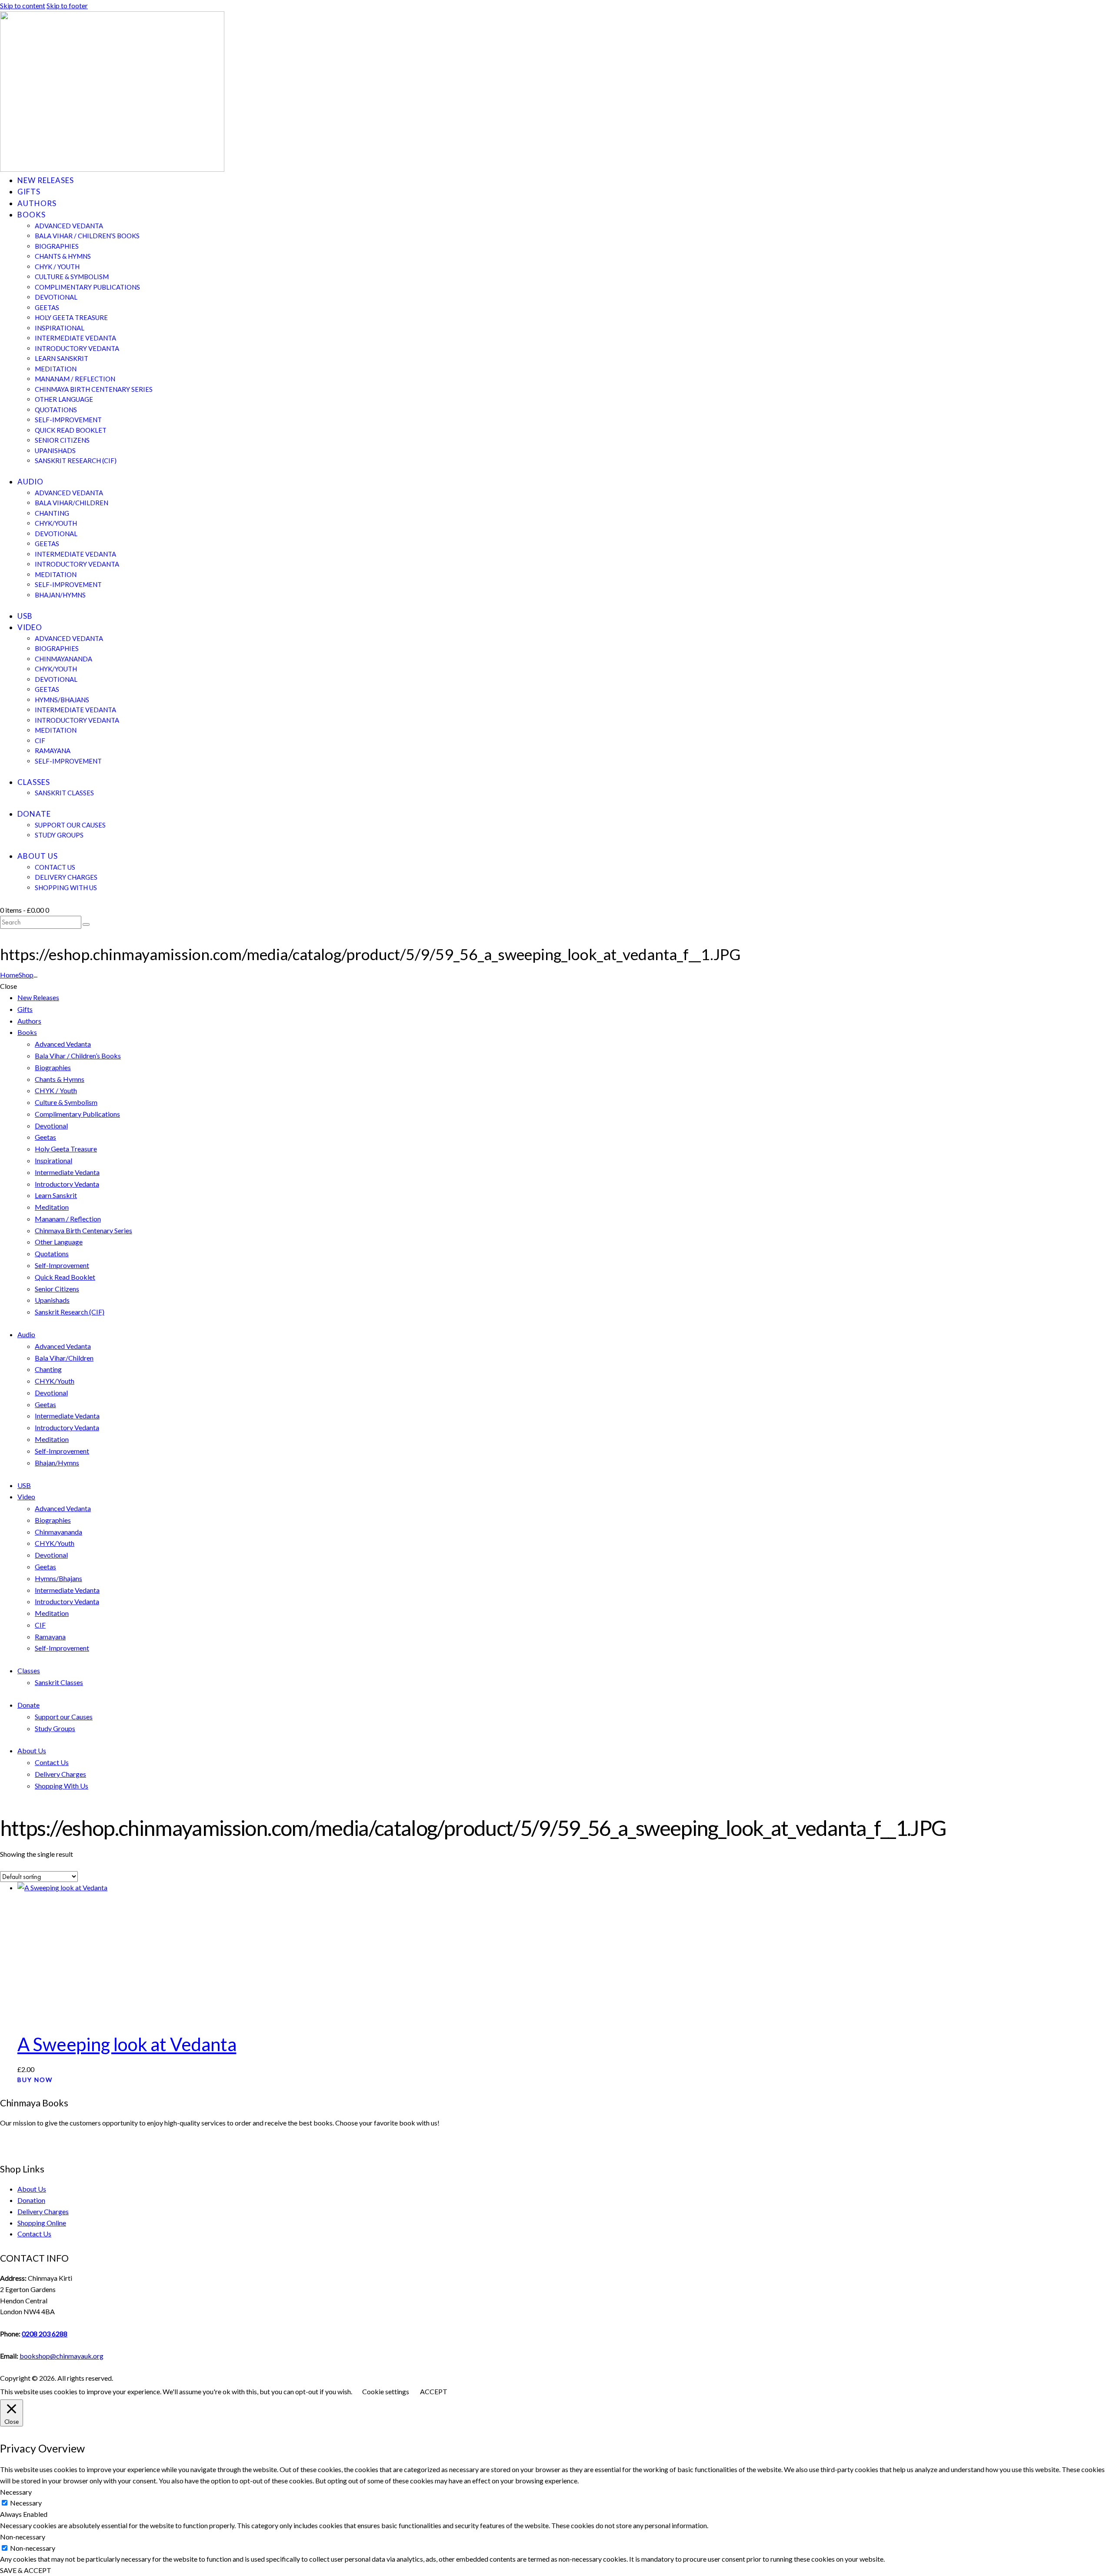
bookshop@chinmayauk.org (62, 2356)
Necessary (26, 2503)
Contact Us (34, 2234)
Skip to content (23, 5)
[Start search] (86, 924)
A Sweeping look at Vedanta (127, 2044)
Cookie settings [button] (386, 2391)
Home (9, 975)
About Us (32, 2189)
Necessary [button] (16, 2492)
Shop (26, 975)
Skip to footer (67, 5)
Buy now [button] (35, 2080)
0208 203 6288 (45, 2334)
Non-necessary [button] (23, 2537)
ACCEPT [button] (434, 2391)
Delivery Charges (43, 2211)
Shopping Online (42, 2223)
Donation (31, 2200)
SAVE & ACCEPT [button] (26, 2570)
